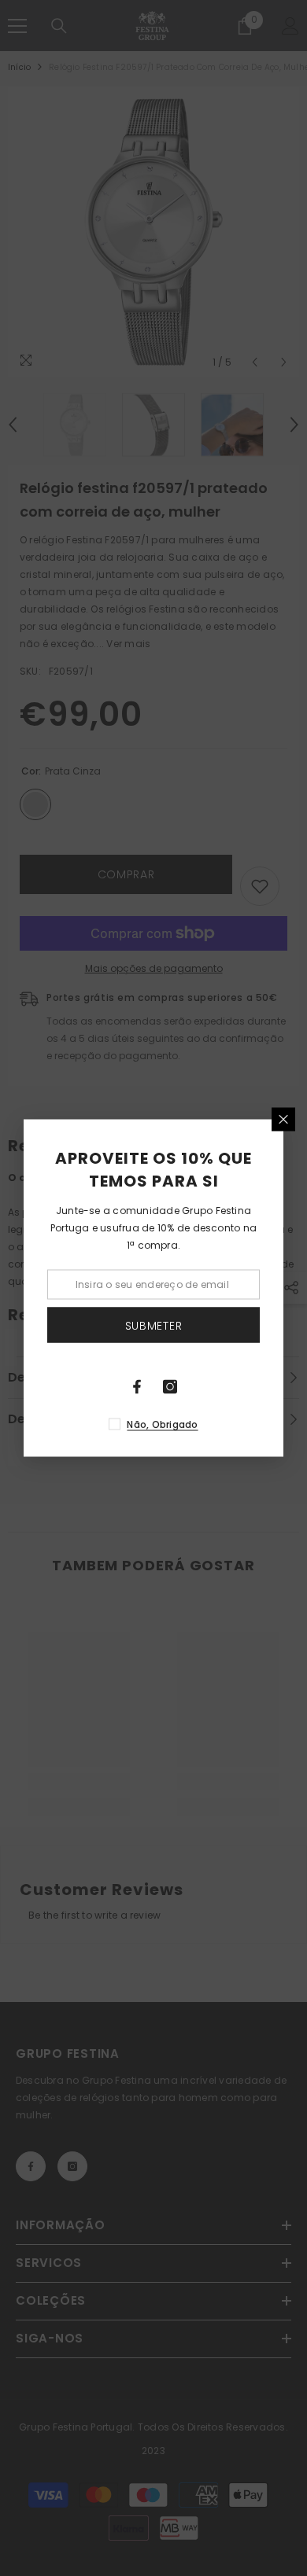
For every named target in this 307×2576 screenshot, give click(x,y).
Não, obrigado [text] (162, 1424)
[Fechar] (283, 1120)
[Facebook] (137, 1387)
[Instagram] (170, 1387)
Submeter (154, 1325)
